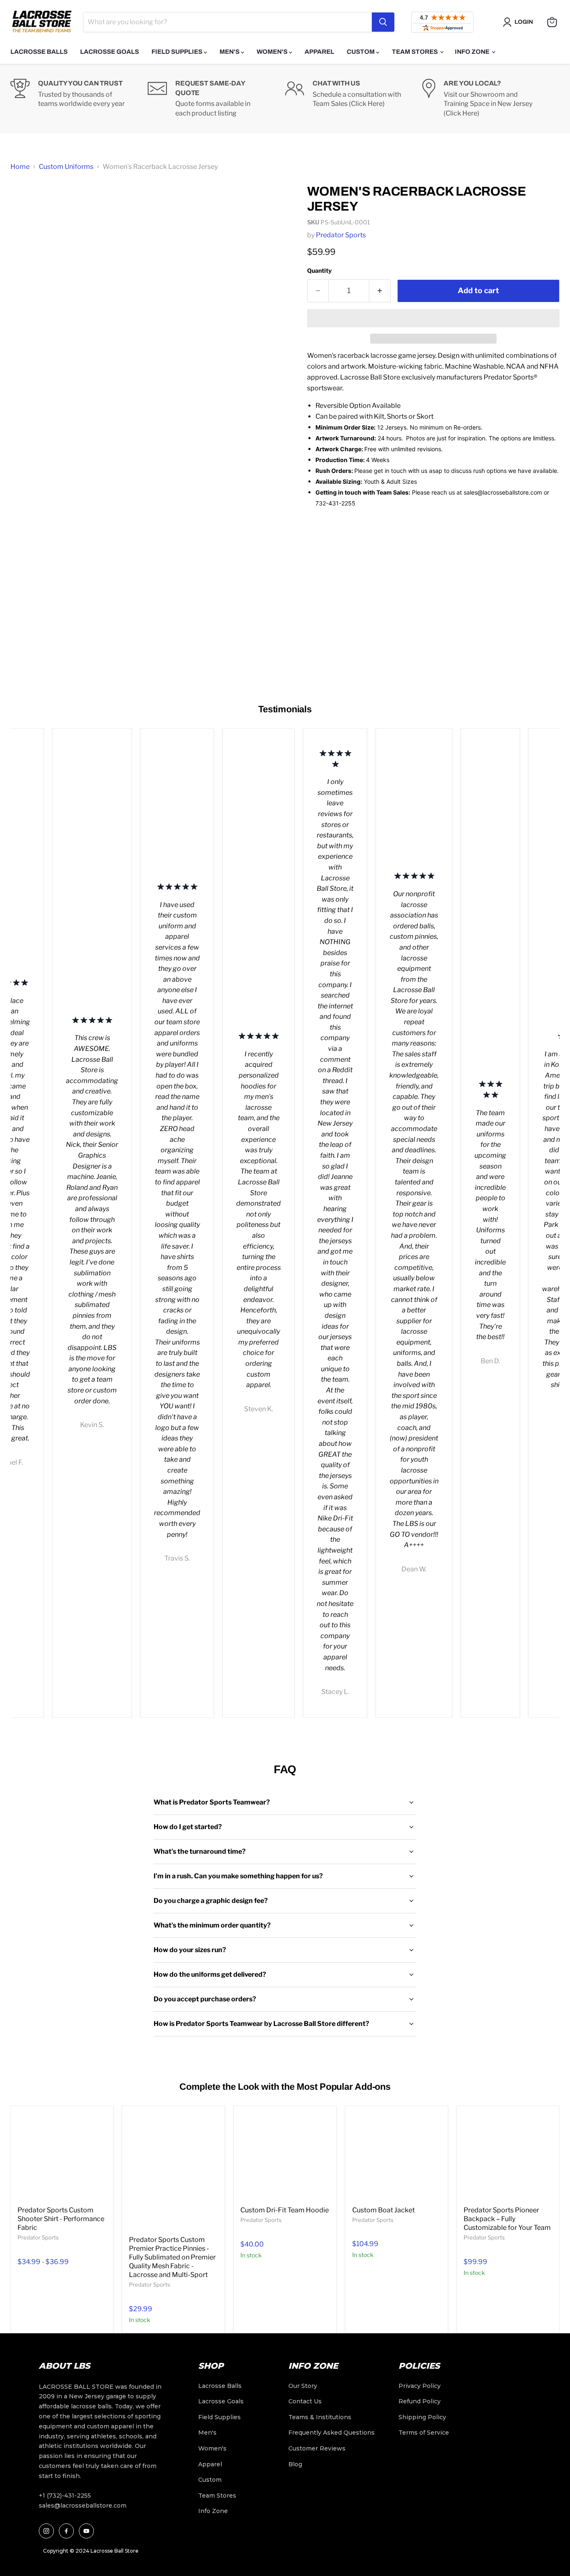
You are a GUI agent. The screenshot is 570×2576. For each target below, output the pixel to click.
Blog (295, 2464)
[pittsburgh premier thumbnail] (26, 206)
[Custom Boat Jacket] (397, 2157)
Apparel (319, 52)
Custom (361, 52)
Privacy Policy (420, 2386)
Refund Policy (420, 2401)
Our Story (303, 2386)
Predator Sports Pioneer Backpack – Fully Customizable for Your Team (507, 2219)
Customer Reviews (317, 2448)
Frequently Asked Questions (332, 2433)
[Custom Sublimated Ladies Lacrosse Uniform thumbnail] (26, 290)
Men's (230, 52)
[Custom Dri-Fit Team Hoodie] (285, 2157)
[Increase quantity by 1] (380, 291)
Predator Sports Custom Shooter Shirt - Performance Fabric (61, 2219)
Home (20, 167)
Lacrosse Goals (110, 52)
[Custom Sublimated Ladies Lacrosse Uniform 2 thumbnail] (26, 325)
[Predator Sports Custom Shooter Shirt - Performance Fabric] (62, 2157)
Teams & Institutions (320, 2417)
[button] (433, 318)
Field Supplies (178, 52)
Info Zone (473, 52)
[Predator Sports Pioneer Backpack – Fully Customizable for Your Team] (508, 2157)
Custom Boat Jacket (383, 2210)
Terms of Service (424, 2433)
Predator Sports (341, 235)
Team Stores (415, 52)
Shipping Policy (422, 2417)
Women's (273, 52)
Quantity (319, 270)
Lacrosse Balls (39, 52)
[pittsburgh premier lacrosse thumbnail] (26, 250)
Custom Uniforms (66, 167)
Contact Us (305, 2401)
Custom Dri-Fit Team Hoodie (285, 2210)
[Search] (383, 22)
